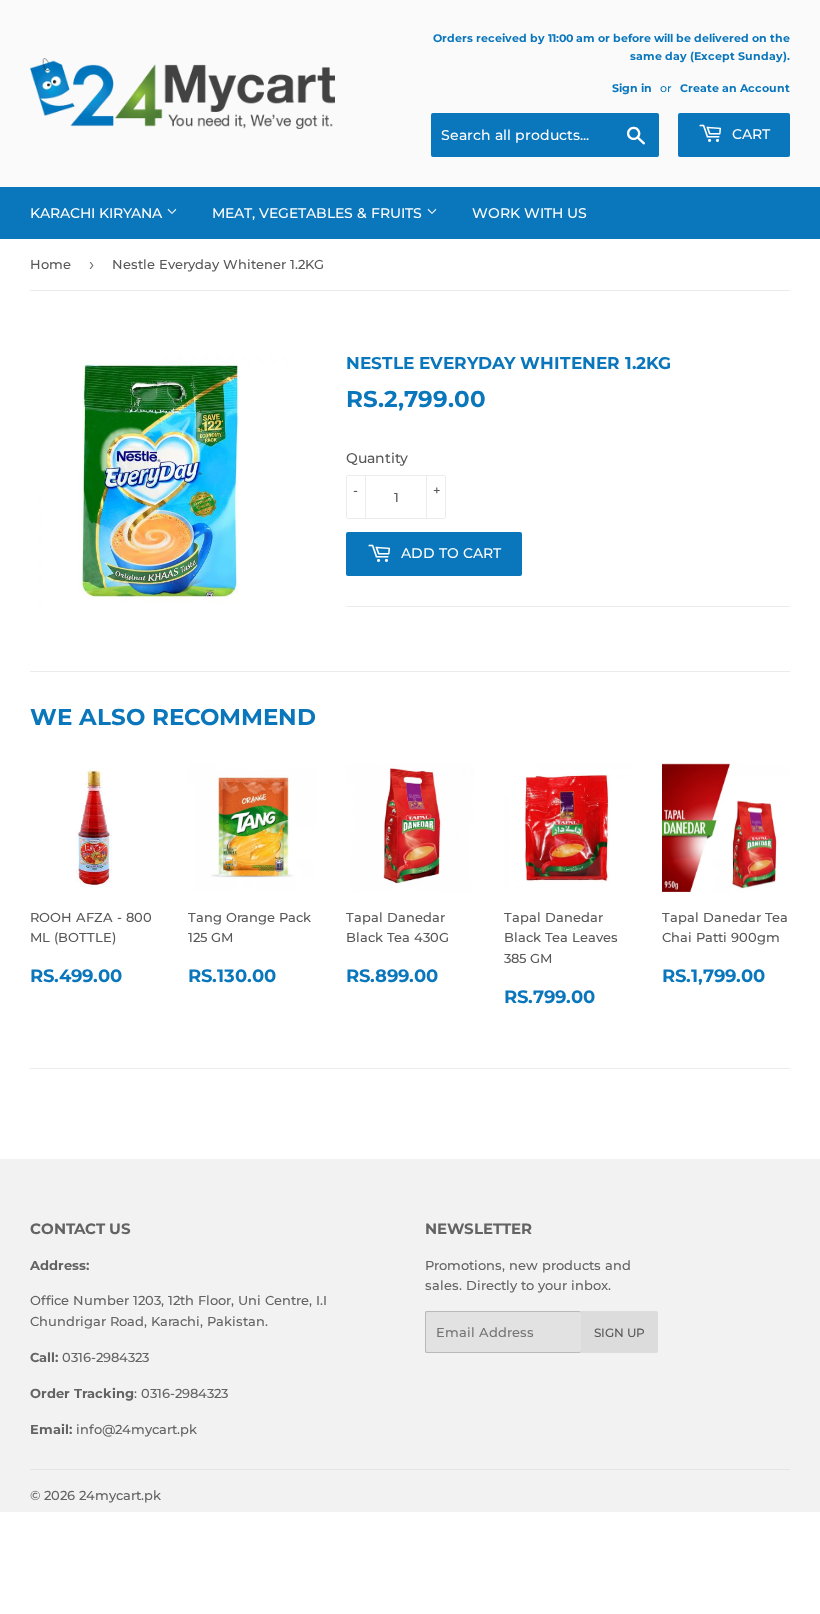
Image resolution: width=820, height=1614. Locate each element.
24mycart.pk (120, 1495)
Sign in (632, 88)
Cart (749, 134)
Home (50, 264)
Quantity (377, 458)
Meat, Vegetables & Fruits (319, 213)
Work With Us (529, 213)
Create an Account (735, 88)
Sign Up (619, 1332)
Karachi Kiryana (98, 213)
